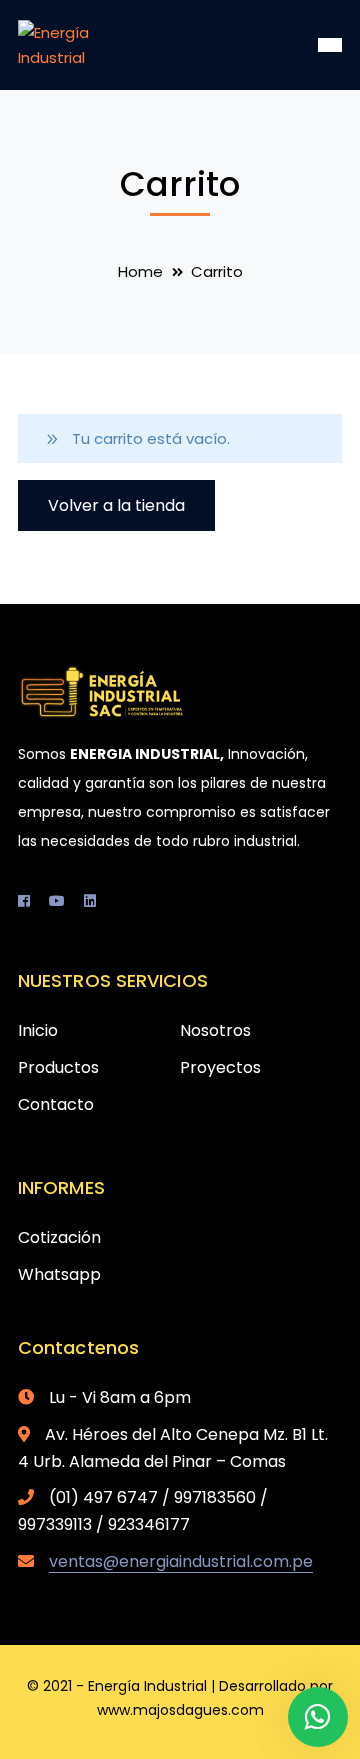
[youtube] (57, 901)
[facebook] (24, 901)
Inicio (38, 1030)
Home (140, 271)
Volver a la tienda (116, 505)
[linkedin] (90, 901)
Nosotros (215, 1030)
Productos (58, 1067)
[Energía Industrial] (85, 43)
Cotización (59, 1237)
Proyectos (220, 1067)
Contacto (56, 1104)
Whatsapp (59, 1274)
